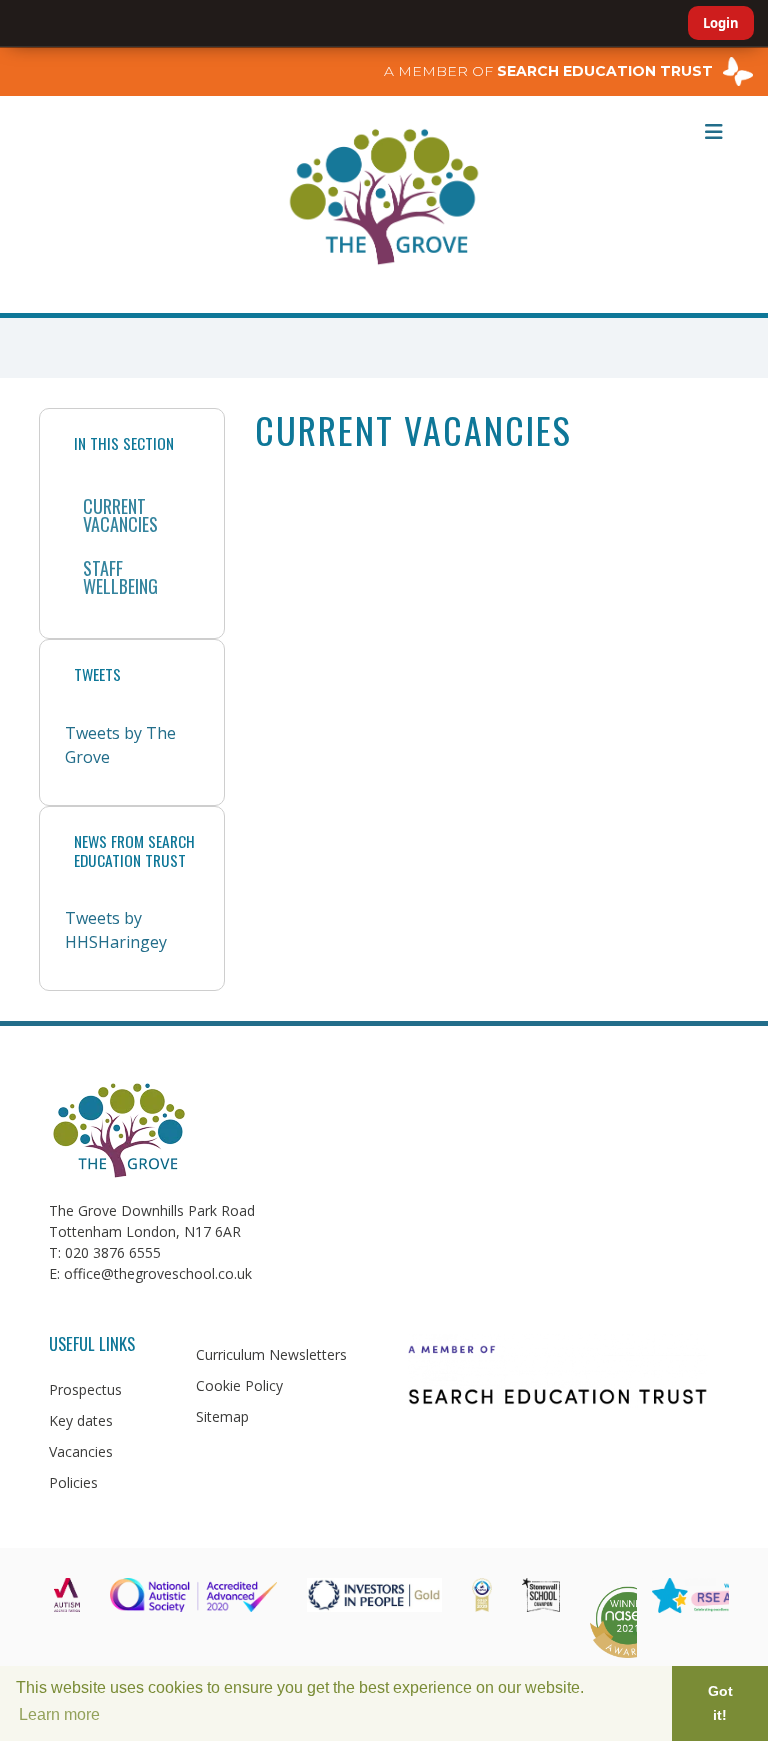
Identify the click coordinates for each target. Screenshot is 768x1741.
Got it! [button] (720, 1703)
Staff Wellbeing (120, 577)
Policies (73, 1482)
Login (721, 23)
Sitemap (222, 1416)
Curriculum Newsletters (271, 1354)
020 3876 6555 (113, 1252)
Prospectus (85, 1389)
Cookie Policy (239, 1385)
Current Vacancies (120, 515)
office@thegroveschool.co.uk (158, 1273)
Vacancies (81, 1451)
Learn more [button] (59, 1714)
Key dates (81, 1420)
